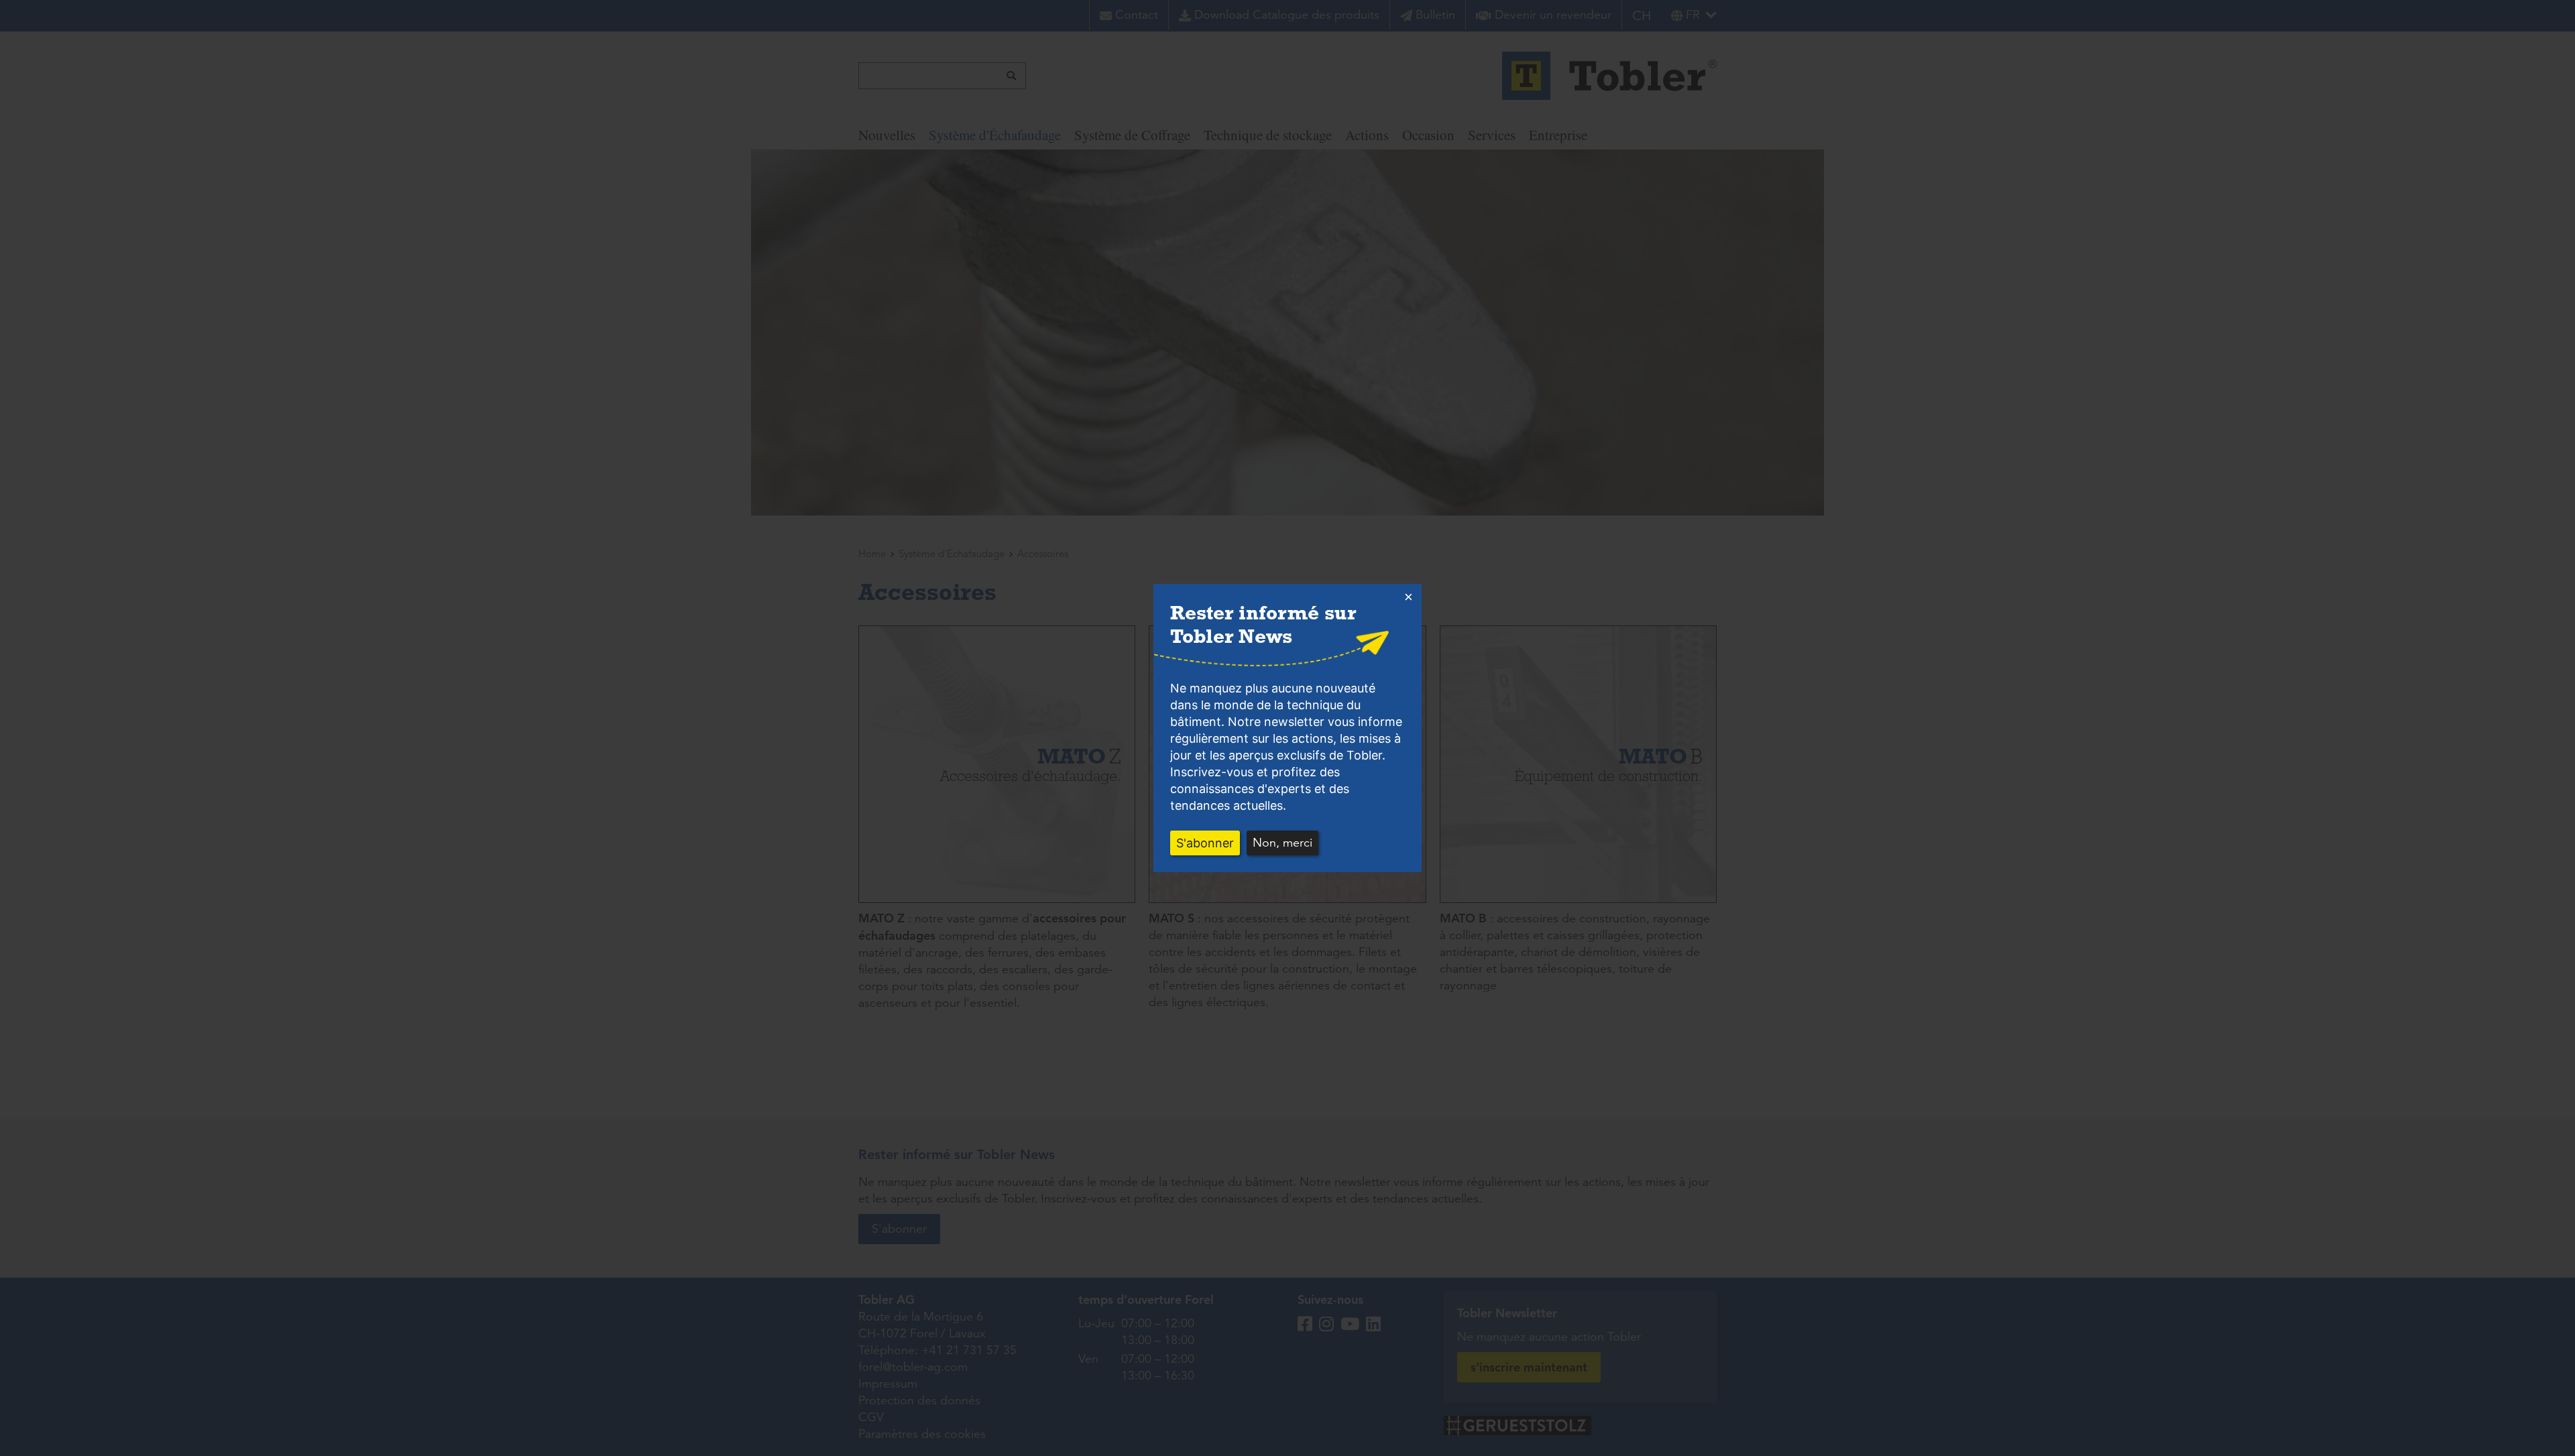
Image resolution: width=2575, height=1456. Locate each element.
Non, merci (1282, 843)
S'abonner (1205, 843)
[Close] (1408, 597)
